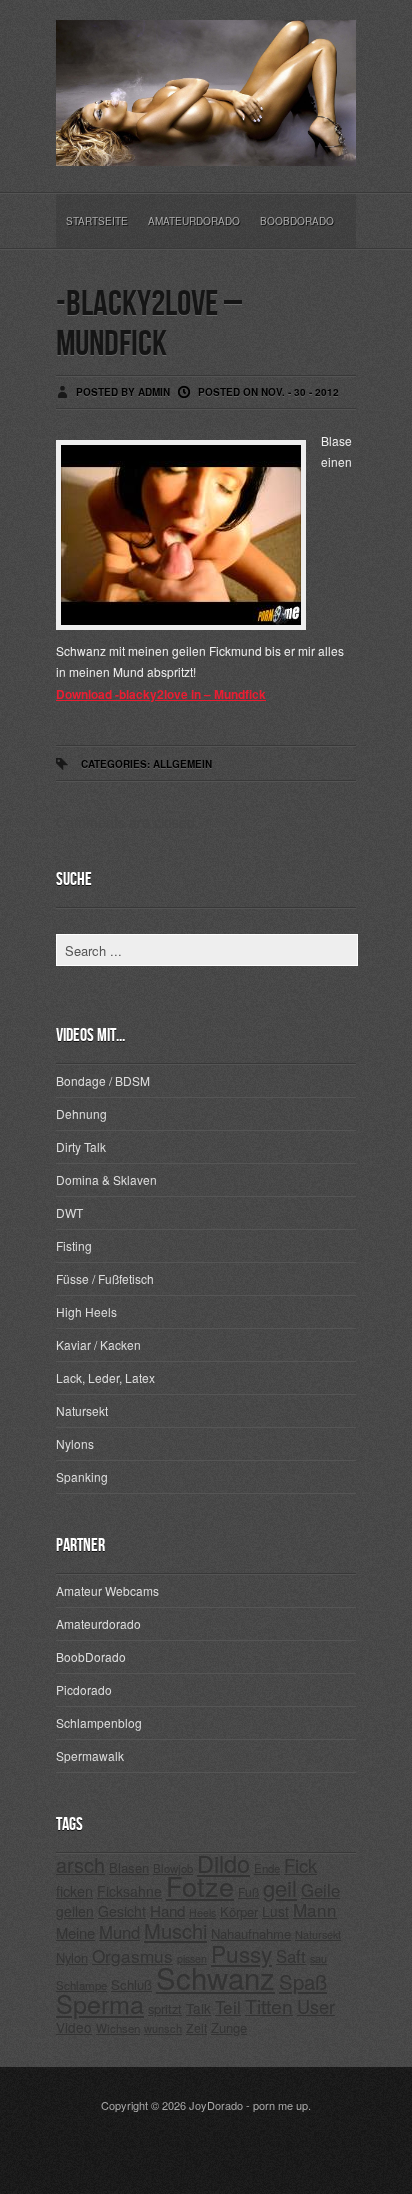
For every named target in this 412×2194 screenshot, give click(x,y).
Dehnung (81, 1113)
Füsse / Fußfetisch (105, 1278)
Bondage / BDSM (103, 1080)
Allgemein (182, 764)
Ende (267, 1868)
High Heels (86, 1311)
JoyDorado (216, 2105)
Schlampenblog (99, 1722)
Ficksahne (129, 1891)
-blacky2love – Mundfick (149, 324)
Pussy (241, 1953)
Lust (275, 1911)
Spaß (303, 1981)
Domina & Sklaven (106, 1179)
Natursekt (82, 1410)
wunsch (163, 2028)
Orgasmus (132, 1955)
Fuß (248, 1891)
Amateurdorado (194, 221)
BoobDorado (297, 221)
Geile (320, 1890)
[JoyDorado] (206, 150)
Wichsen (118, 2028)
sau (318, 1958)
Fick (300, 1865)
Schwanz (215, 1977)
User (316, 2006)
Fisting (74, 1245)
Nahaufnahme (251, 1933)
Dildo (223, 1863)
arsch (80, 1864)
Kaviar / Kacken (98, 1344)
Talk (198, 2008)
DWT (69, 1212)
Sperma (100, 2003)
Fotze (200, 1885)
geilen (75, 1911)
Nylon (72, 1957)
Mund (119, 1932)
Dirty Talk (81, 1146)
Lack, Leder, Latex (105, 1377)
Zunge (229, 2027)
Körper (239, 1911)
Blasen (129, 1867)
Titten (269, 2006)
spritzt (165, 2008)
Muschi (175, 1930)
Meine (75, 1932)
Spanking (82, 1476)
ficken (74, 1890)
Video (74, 2027)
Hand (167, 1910)
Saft (291, 1956)
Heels (202, 1912)
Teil (228, 2006)
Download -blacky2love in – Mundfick (161, 694)
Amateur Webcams (107, 1590)
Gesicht (122, 1911)
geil (280, 1887)
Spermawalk (90, 1755)
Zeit (196, 2027)
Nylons (75, 1443)
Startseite (97, 221)
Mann (315, 1909)
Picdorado (84, 1689)
